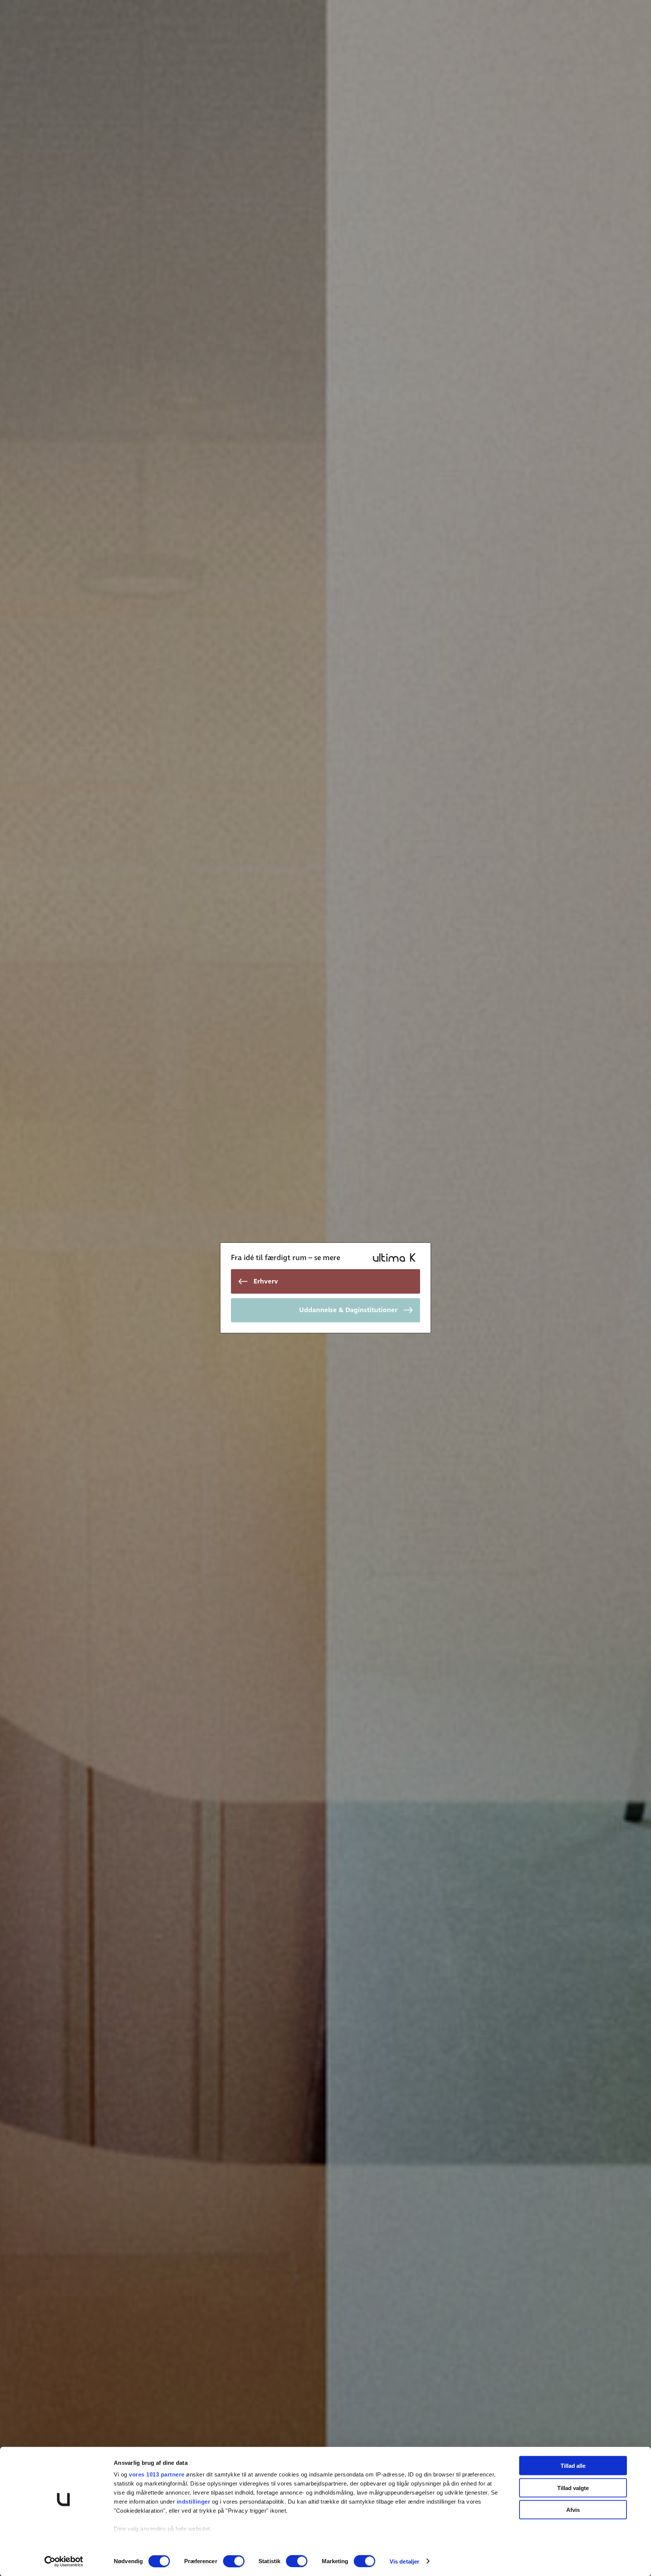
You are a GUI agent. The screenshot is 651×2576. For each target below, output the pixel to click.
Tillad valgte (573, 2488)
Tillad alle (573, 2466)
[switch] (234, 2561)
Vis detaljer (404, 2561)
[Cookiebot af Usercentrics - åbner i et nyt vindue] (64, 2561)
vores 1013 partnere (157, 2474)
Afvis (573, 2510)
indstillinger (194, 2502)
